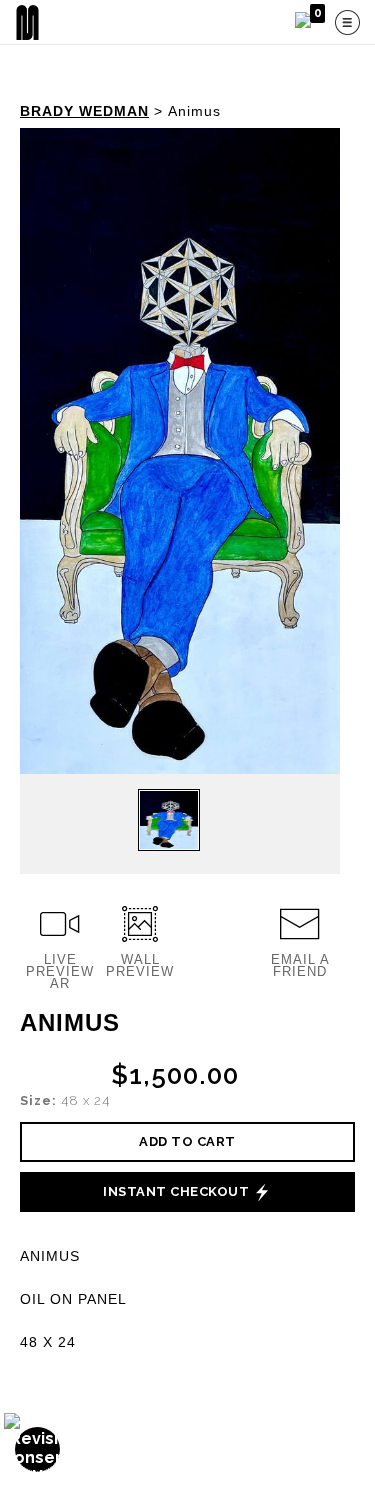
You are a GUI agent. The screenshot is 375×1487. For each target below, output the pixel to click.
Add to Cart (187, 1141)
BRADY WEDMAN (84, 111)
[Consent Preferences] (38, 1449)
